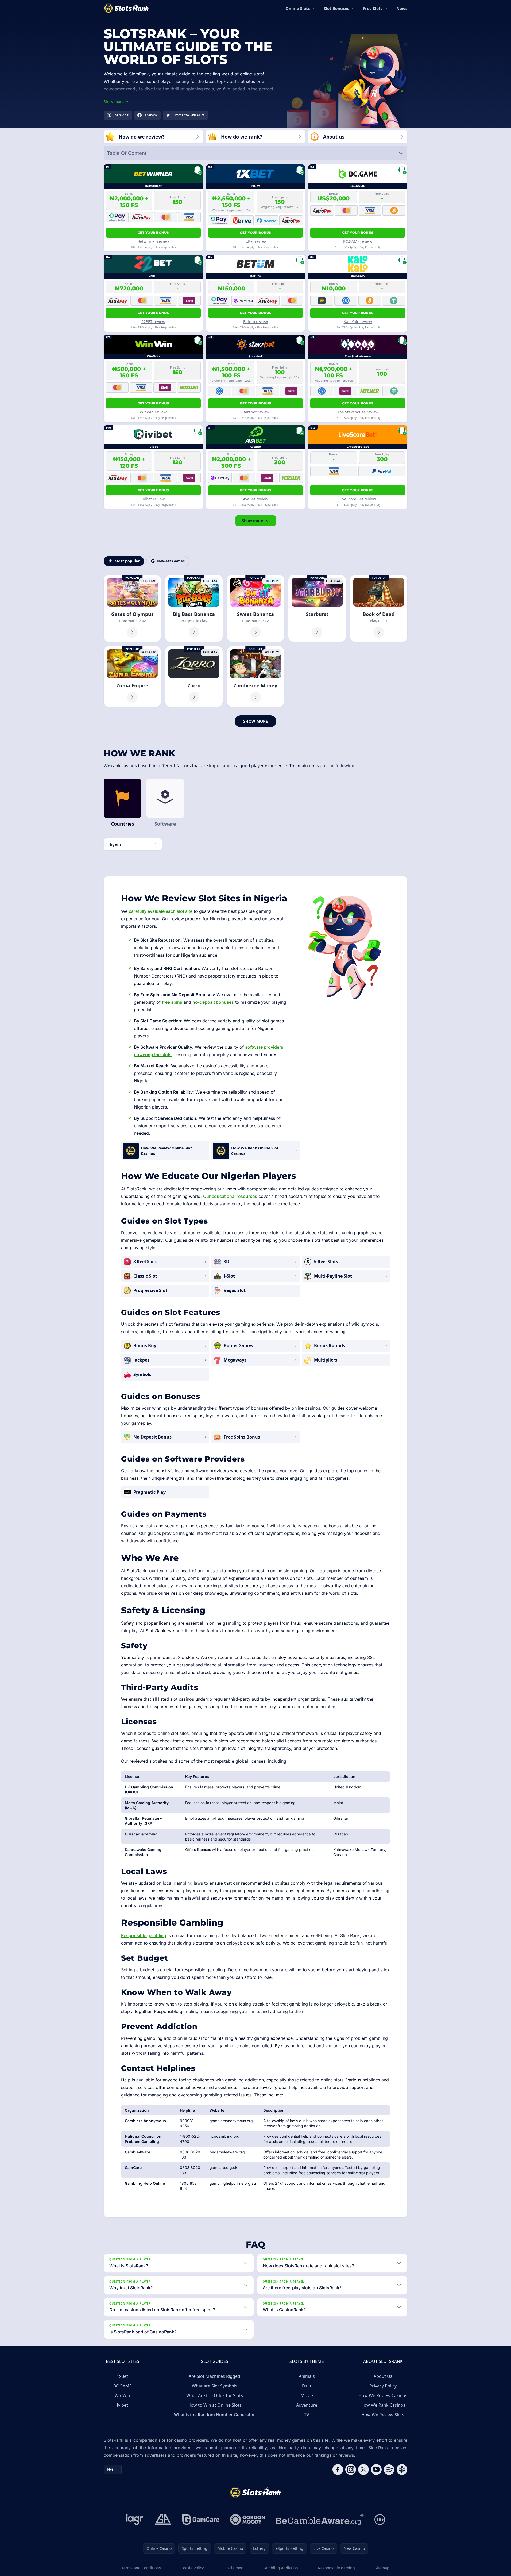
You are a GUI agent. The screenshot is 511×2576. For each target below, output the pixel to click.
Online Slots (298, 8)
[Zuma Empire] (132, 676)
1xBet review (255, 241)
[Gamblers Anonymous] (163, 2520)
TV (307, 2415)
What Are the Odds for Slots (215, 2395)
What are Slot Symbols (215, 2386)
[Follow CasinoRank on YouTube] (376, 2470)
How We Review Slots (383, 2415)
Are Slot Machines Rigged (214, 2376)
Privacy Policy (383, 2386)
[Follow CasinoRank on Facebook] (338, 2470)
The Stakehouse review (358, 412)
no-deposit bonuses (213, 1002)
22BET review (153, 322)
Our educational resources (230, 1196)
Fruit (307, 2386)
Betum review (255, 322)
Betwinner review (153, 241)
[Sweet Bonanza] (255, 608)
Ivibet (122, 2405)
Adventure (307, 2405)
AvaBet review (255, 499)
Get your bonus (153, 233)
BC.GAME (123, 2386)
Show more (252, 521)
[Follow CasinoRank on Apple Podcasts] (402, 2470)
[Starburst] (317, 608)
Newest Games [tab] (171, 561)
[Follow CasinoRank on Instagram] (351, 2470)
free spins (172, 1002)
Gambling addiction (280, 2568)
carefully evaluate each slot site (161, 911)
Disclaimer (233, 2568)
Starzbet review (255, 412)
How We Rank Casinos (383, 2405)
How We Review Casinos (383, 2395)
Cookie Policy (192, 2568)
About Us (383, 2376)
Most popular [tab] (127, 561)
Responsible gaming (336, 2568)
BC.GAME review (358, 241)
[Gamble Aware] (320, 2520)
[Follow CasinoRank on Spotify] (389, 2470)
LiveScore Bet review (358, 499)
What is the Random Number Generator (214, 2415)
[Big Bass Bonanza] (194, 608)
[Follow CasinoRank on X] (363, 2470)
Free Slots (373, 8)
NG (110, 2469)
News (402, 8)
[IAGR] (135, 2520)
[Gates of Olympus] (132, 608)
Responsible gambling (144, 1935)
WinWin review (153, 412)
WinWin (122, 2395)
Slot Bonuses (336, 8)
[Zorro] (194, 676)
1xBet (122, 2376)
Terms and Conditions (141, 2568)
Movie (307, 2395)
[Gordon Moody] (247, 2520)
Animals (307, 2376)
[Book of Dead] (379, 608)
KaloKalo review (358, 322)
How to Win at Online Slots (215, 2405)
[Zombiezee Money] (255, 676)
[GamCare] (201, 2520)
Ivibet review (153, 499)
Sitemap (382, 2568)
